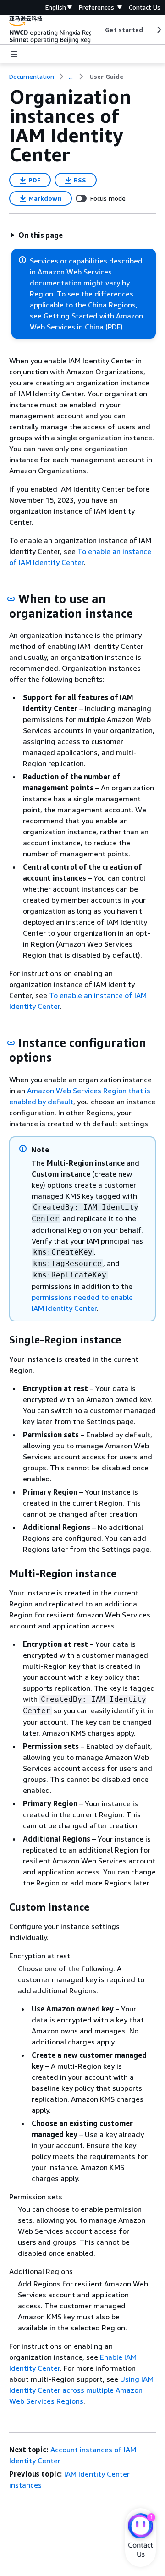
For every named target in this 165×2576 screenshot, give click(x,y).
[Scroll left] (98, 30)
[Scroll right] (158, 30)
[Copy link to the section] (11, 599)
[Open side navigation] (14, 54)
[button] (36, 235)
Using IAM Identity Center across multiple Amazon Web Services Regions (81, 2390)
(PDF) (114, 327)
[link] (106, 77)
